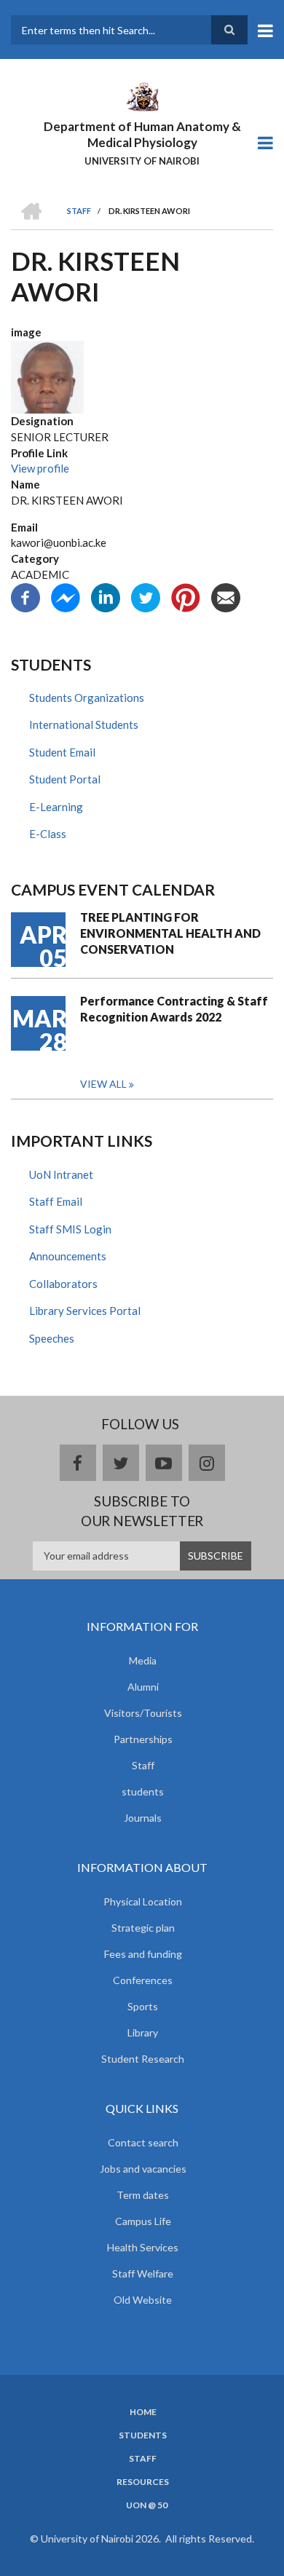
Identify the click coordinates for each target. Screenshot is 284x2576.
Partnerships (143, 1739)
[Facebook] (25, 596)
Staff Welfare (143, 2273)
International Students (84, 724)
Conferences (143, 1980)
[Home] (142, 95)
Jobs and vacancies (143, 2169)
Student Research (143, 2059)
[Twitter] (146, 596)
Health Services (143, 2247)
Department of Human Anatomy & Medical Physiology (142, 134)
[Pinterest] (186, 596)
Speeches (52, 1338)
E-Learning (56, 807)
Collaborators (63, 1284)
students (143, 1791)
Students (143, 2435)
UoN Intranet (61, 1174)
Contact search (143, 2142)
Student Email (62, 752)
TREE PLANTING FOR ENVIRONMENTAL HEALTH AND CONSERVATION (170, 933)
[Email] (226, 596)
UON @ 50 (147, 2505)
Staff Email (56, 1201)
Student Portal (65, 779)
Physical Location (143, 1901)
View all (103, 1084)
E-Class (48, 834)
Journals (143, 1818)
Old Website (143, 2300)
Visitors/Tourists (143, 1713)
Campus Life (143, 2221)
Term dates (143, 2195)
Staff (143, 1765)
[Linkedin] (106, 596)
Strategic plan (143, 1928)
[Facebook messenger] (66, 596)
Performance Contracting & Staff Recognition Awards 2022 (174, 1009)
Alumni (143, 1687)
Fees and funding (143, 1954)
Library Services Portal (85, 1311)
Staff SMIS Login (70, 1229)
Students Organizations (87, 698)
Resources (143, 2482)
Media (143, 1660)
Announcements (68, 1256)
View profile (40, 468)
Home (143, 2412)
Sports (143, 2006)
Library (143, 2032)
